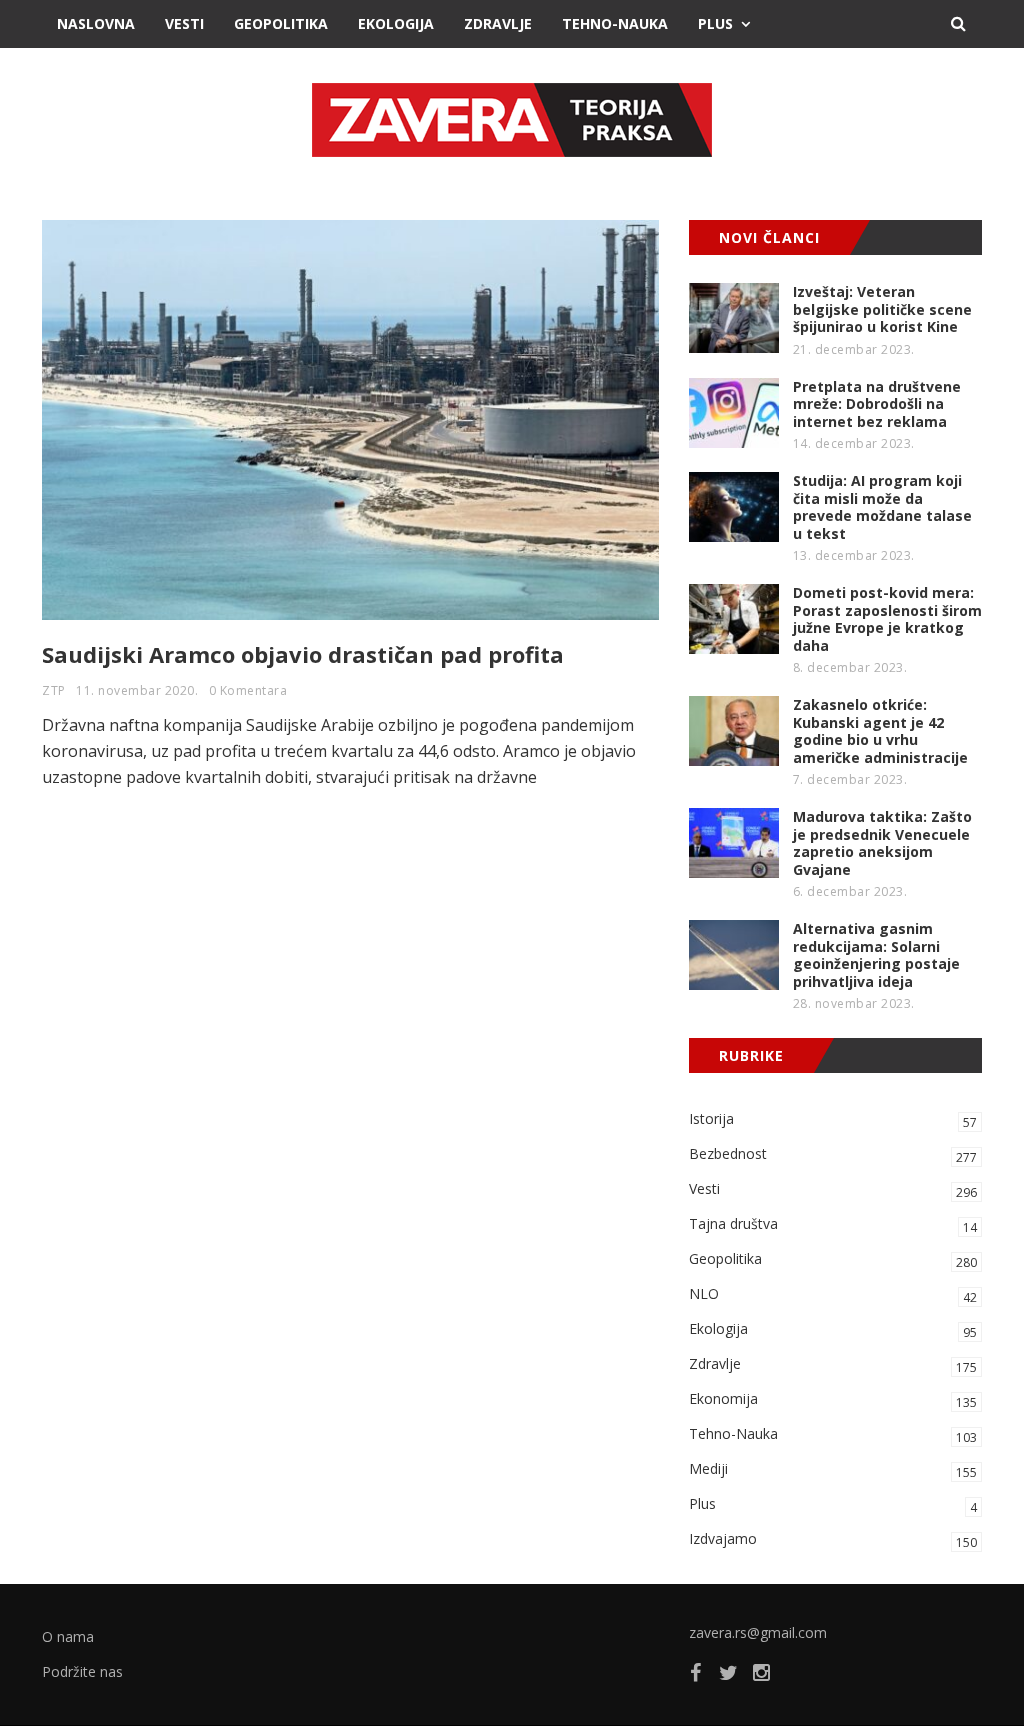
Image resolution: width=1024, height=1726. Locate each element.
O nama (68, 1636)
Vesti (184, 23)
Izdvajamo (833, 1540)
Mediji (833, 1470)
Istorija (833, 1120)
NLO (833, 1295)
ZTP (54, 690)
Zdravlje (498, 23)
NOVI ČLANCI (769, 237)
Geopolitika (281, 23)
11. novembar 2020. (137, 690)
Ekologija (396, 23)
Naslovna (96, 23)
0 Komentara (248, 690)
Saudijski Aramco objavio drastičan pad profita (303, 654)
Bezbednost (833, 1155)
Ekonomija (833, 1400)
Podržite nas (82, 1671)
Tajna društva (833, 1225)
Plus (715, 23)
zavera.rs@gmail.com (758, 1632)
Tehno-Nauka (615, 23)
